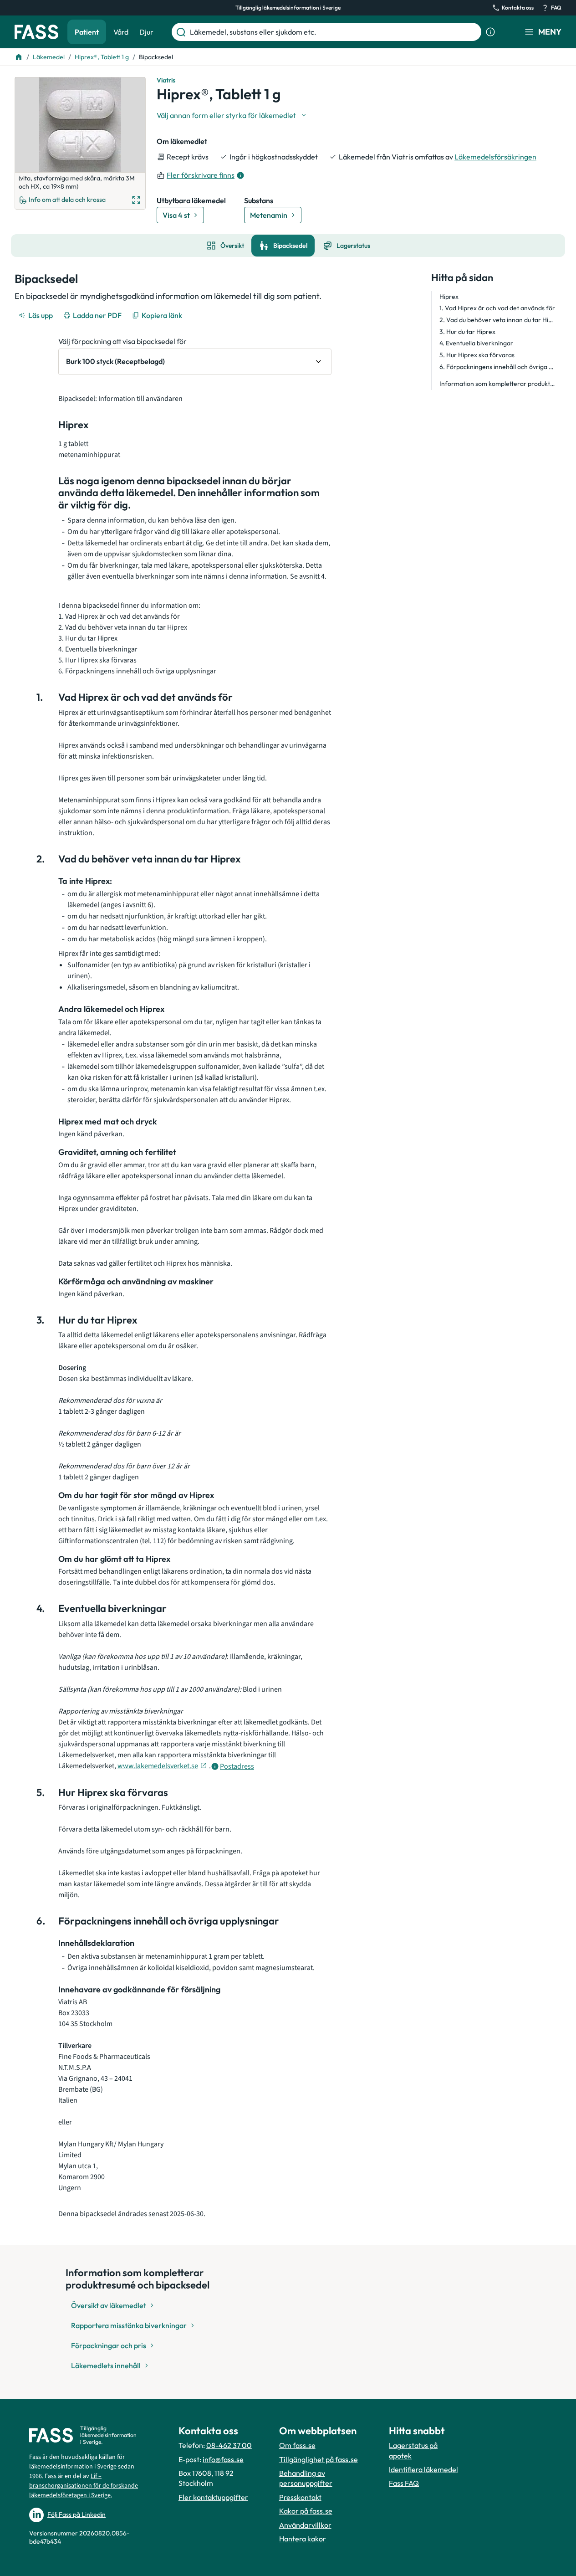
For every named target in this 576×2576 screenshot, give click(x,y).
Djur (146, 32)
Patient (87, 32)
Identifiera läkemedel (423, 2469)
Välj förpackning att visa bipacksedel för (122, 341)
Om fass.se (297, 2445)
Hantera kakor (303, 2539)
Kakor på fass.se (306, 2511)
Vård (121, 32)
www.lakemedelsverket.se (158, 1766)
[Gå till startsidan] (36, 32)
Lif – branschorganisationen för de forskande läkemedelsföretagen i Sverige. (84, 2486)
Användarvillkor (305, 2525)
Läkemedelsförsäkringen (495, 157)
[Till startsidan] (19, 57)
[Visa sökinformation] (490, 32)
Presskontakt (300, 2497)
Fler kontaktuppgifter (213, 2497)
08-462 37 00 (229, 2445)
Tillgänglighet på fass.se (319, 2459)
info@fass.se (223, 2459)
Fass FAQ (404, 2483)
